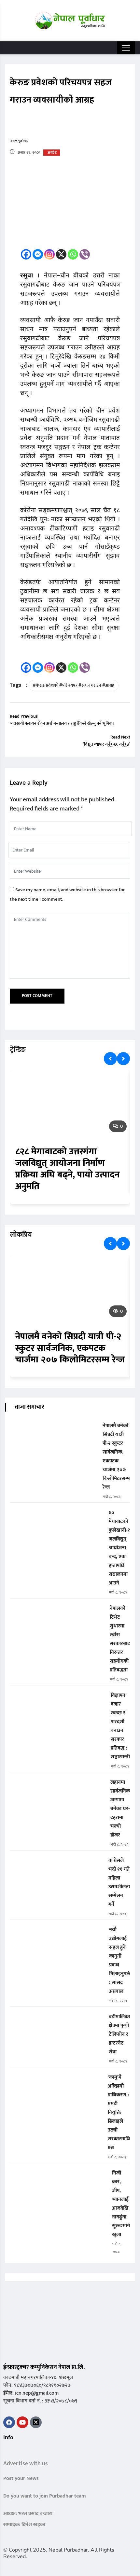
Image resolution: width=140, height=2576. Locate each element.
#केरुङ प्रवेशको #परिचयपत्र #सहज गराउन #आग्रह (74, 685)
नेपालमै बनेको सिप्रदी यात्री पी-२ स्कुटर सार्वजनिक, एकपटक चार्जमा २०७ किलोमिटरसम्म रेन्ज (70, 1348)
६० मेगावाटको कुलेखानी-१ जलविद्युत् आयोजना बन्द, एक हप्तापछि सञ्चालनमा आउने (119, 1548)
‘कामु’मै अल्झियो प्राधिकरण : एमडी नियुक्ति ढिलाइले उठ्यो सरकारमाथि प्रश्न (119, 2112)
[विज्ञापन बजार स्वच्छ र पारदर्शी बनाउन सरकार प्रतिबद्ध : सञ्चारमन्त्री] (58, 1700)
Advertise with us (26, 2464)
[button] (6, 2451)
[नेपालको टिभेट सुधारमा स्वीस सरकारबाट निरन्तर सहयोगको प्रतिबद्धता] (57, 1613)
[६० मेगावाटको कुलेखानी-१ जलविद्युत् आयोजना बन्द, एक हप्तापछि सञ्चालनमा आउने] (57, 1517)
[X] (61, 254)
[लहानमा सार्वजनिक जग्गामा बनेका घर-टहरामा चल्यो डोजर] (58, 1787)
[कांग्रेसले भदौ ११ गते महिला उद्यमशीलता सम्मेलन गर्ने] (57, 1865)
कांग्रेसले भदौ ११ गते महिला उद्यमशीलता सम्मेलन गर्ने (119, 1882)
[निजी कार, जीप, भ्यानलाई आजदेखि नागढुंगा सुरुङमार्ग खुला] (58, 2178)
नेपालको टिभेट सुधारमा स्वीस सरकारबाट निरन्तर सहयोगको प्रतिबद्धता (120, 1639)
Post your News (21, 2478)
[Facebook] (26, 254)
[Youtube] (22, 2422)
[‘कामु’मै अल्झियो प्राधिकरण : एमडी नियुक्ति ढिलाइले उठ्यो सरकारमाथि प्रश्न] (56, 2082)
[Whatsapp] (73, 254)
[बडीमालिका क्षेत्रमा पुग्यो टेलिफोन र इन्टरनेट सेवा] (57, 2021)
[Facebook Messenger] (38, 254)
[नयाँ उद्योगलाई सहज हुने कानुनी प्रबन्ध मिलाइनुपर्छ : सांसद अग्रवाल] (57, 1934)
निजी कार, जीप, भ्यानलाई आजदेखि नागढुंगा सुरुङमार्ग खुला (121, 2204)
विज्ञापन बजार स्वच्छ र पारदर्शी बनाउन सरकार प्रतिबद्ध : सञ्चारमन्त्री (120, 1726)
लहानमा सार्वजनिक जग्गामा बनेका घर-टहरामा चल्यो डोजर (120, 1809)
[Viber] (85, 254)
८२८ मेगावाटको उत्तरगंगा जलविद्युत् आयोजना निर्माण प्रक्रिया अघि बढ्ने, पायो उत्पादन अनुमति (67, 1169)
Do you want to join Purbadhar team (45, 2496)
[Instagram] (49, 254)
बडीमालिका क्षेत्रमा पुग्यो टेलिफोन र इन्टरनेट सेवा (119, 2034)
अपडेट (52, 153)
